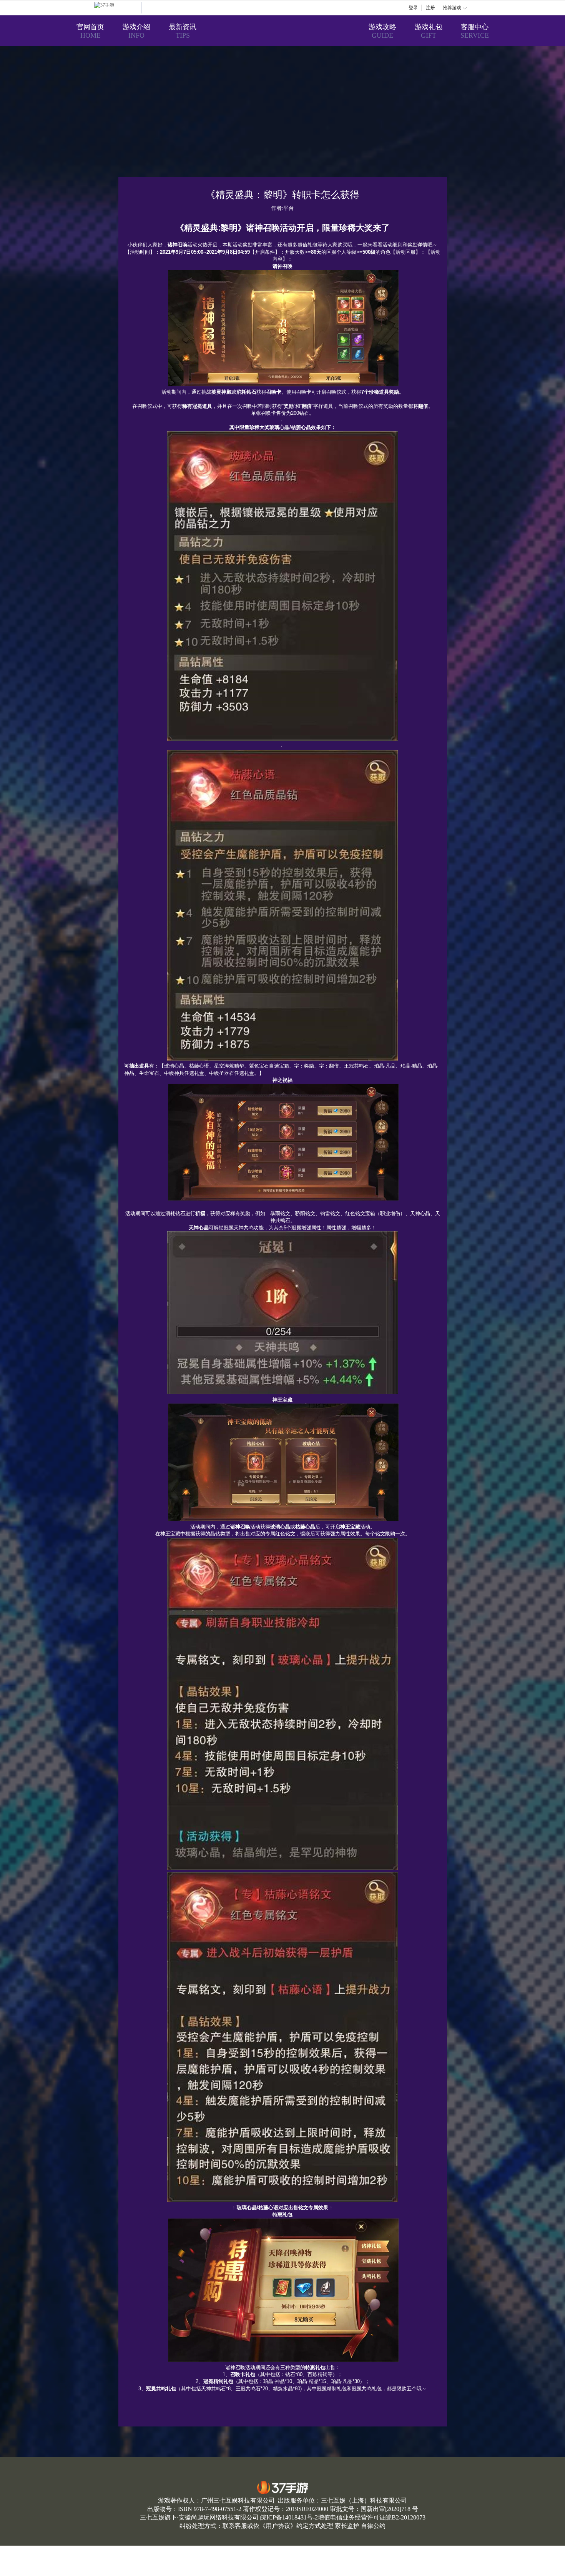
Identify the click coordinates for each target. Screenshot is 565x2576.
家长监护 (347, 2526)
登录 (413, 8)
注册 (430, 8)
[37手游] (118, 8)
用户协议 (278, 2526)
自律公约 (373, 2526)
